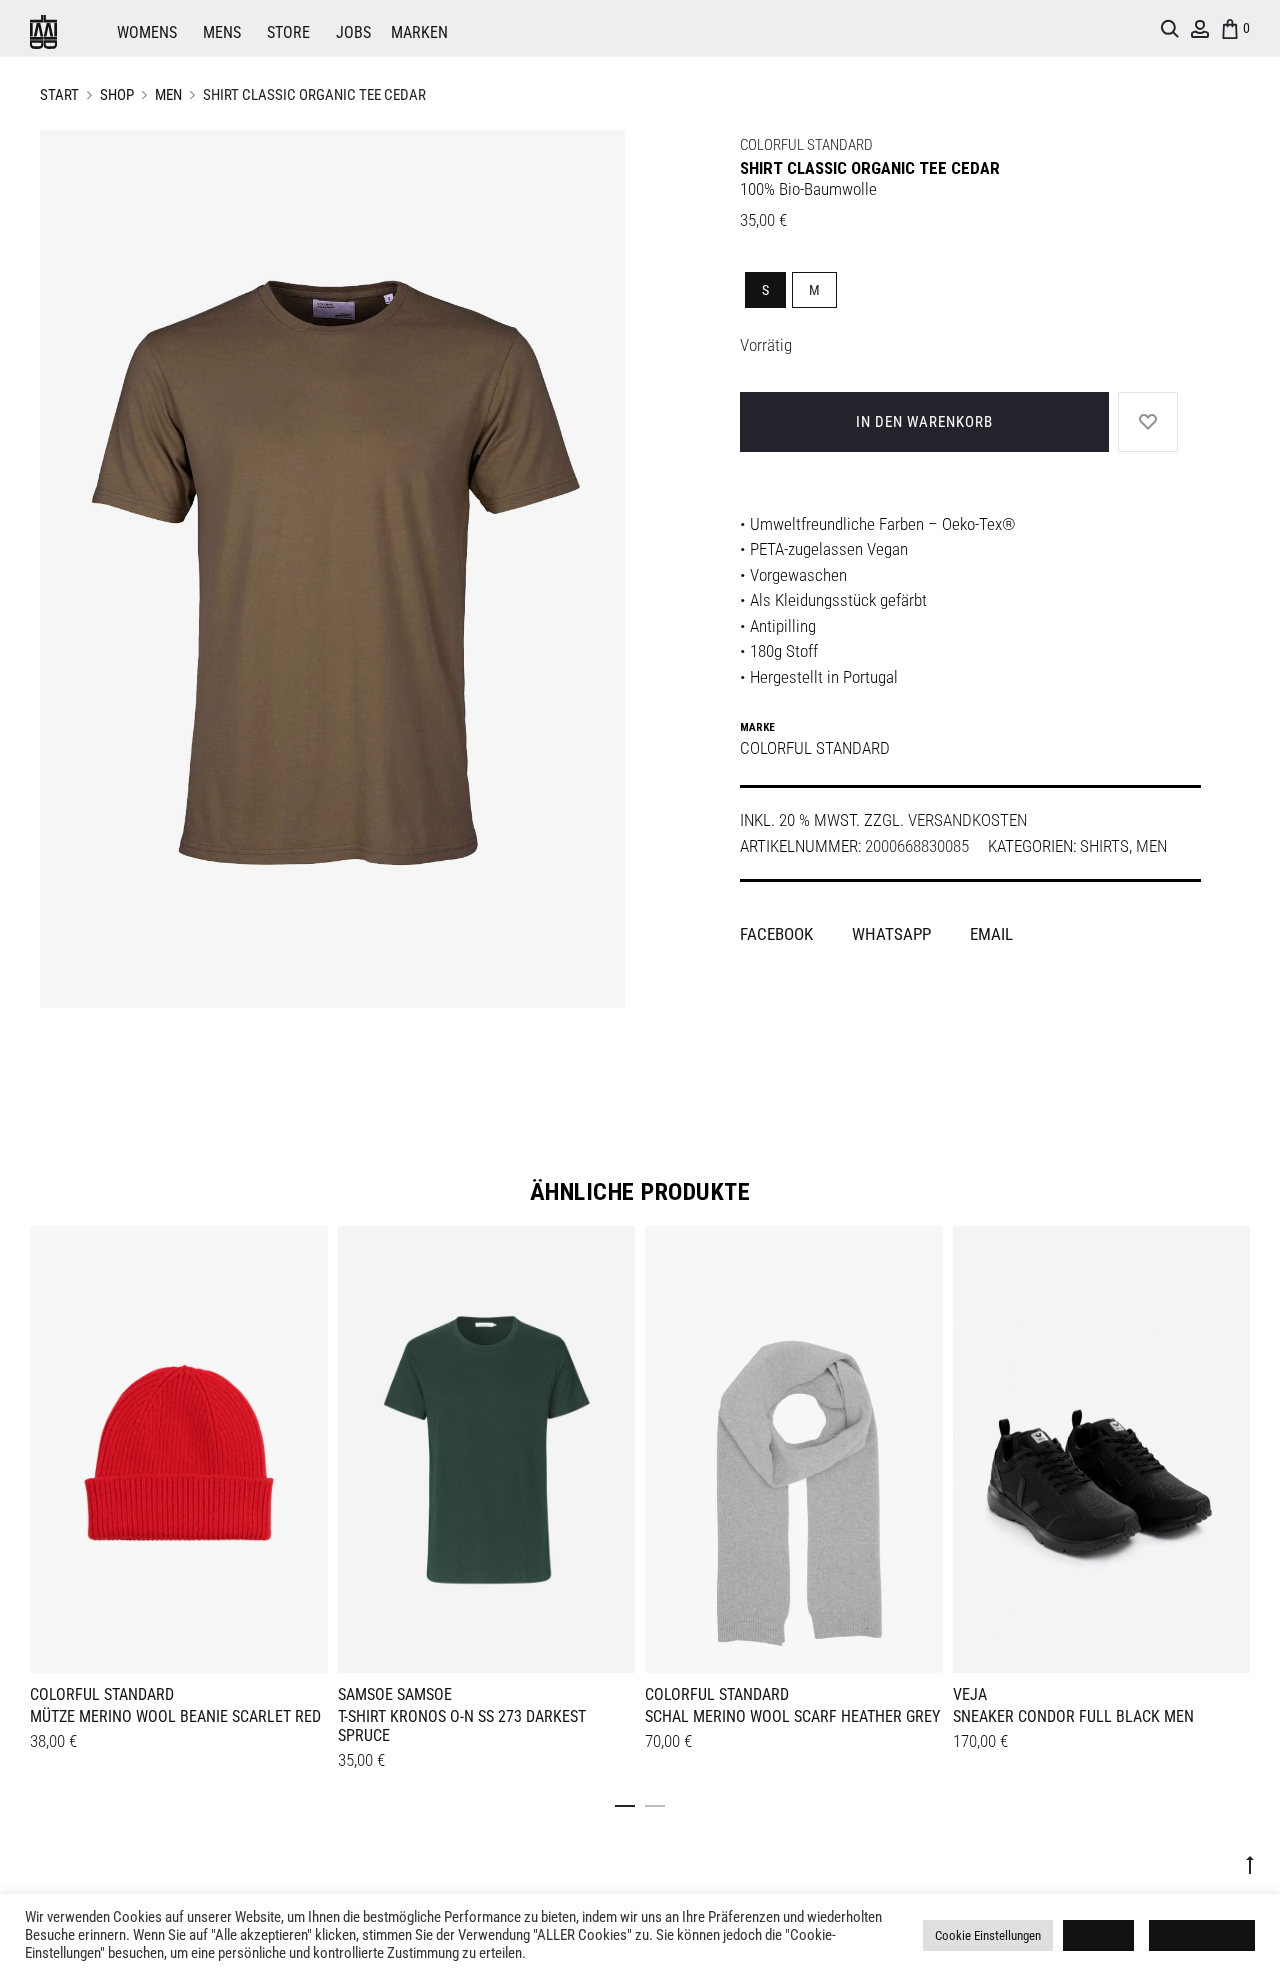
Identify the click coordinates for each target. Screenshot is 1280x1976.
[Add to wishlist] (303, 1251)
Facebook (778, 934)
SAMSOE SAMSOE (395, 1694)
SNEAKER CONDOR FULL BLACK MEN (1073, 1716)
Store (288, 32)
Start (59, 95)
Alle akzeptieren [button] (1202, 1935)
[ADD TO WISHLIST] (1148, 422)
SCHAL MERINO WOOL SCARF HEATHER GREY (792, 1716)
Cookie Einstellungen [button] (988, 1935)
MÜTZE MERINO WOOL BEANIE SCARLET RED (175, 1716)
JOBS (353, 32)
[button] (625, 1802)
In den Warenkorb (924, 422)
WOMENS (147, 32)
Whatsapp (893, 934)
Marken (419, 32)
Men (168, 95)
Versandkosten (967, 820)
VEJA (970, 1694)
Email (991, 934)
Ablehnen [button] (1098, 1935)
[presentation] (42, 1446)
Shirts (1104, 846)
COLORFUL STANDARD (806, 145)
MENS (222, 32)
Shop (117, 95)
